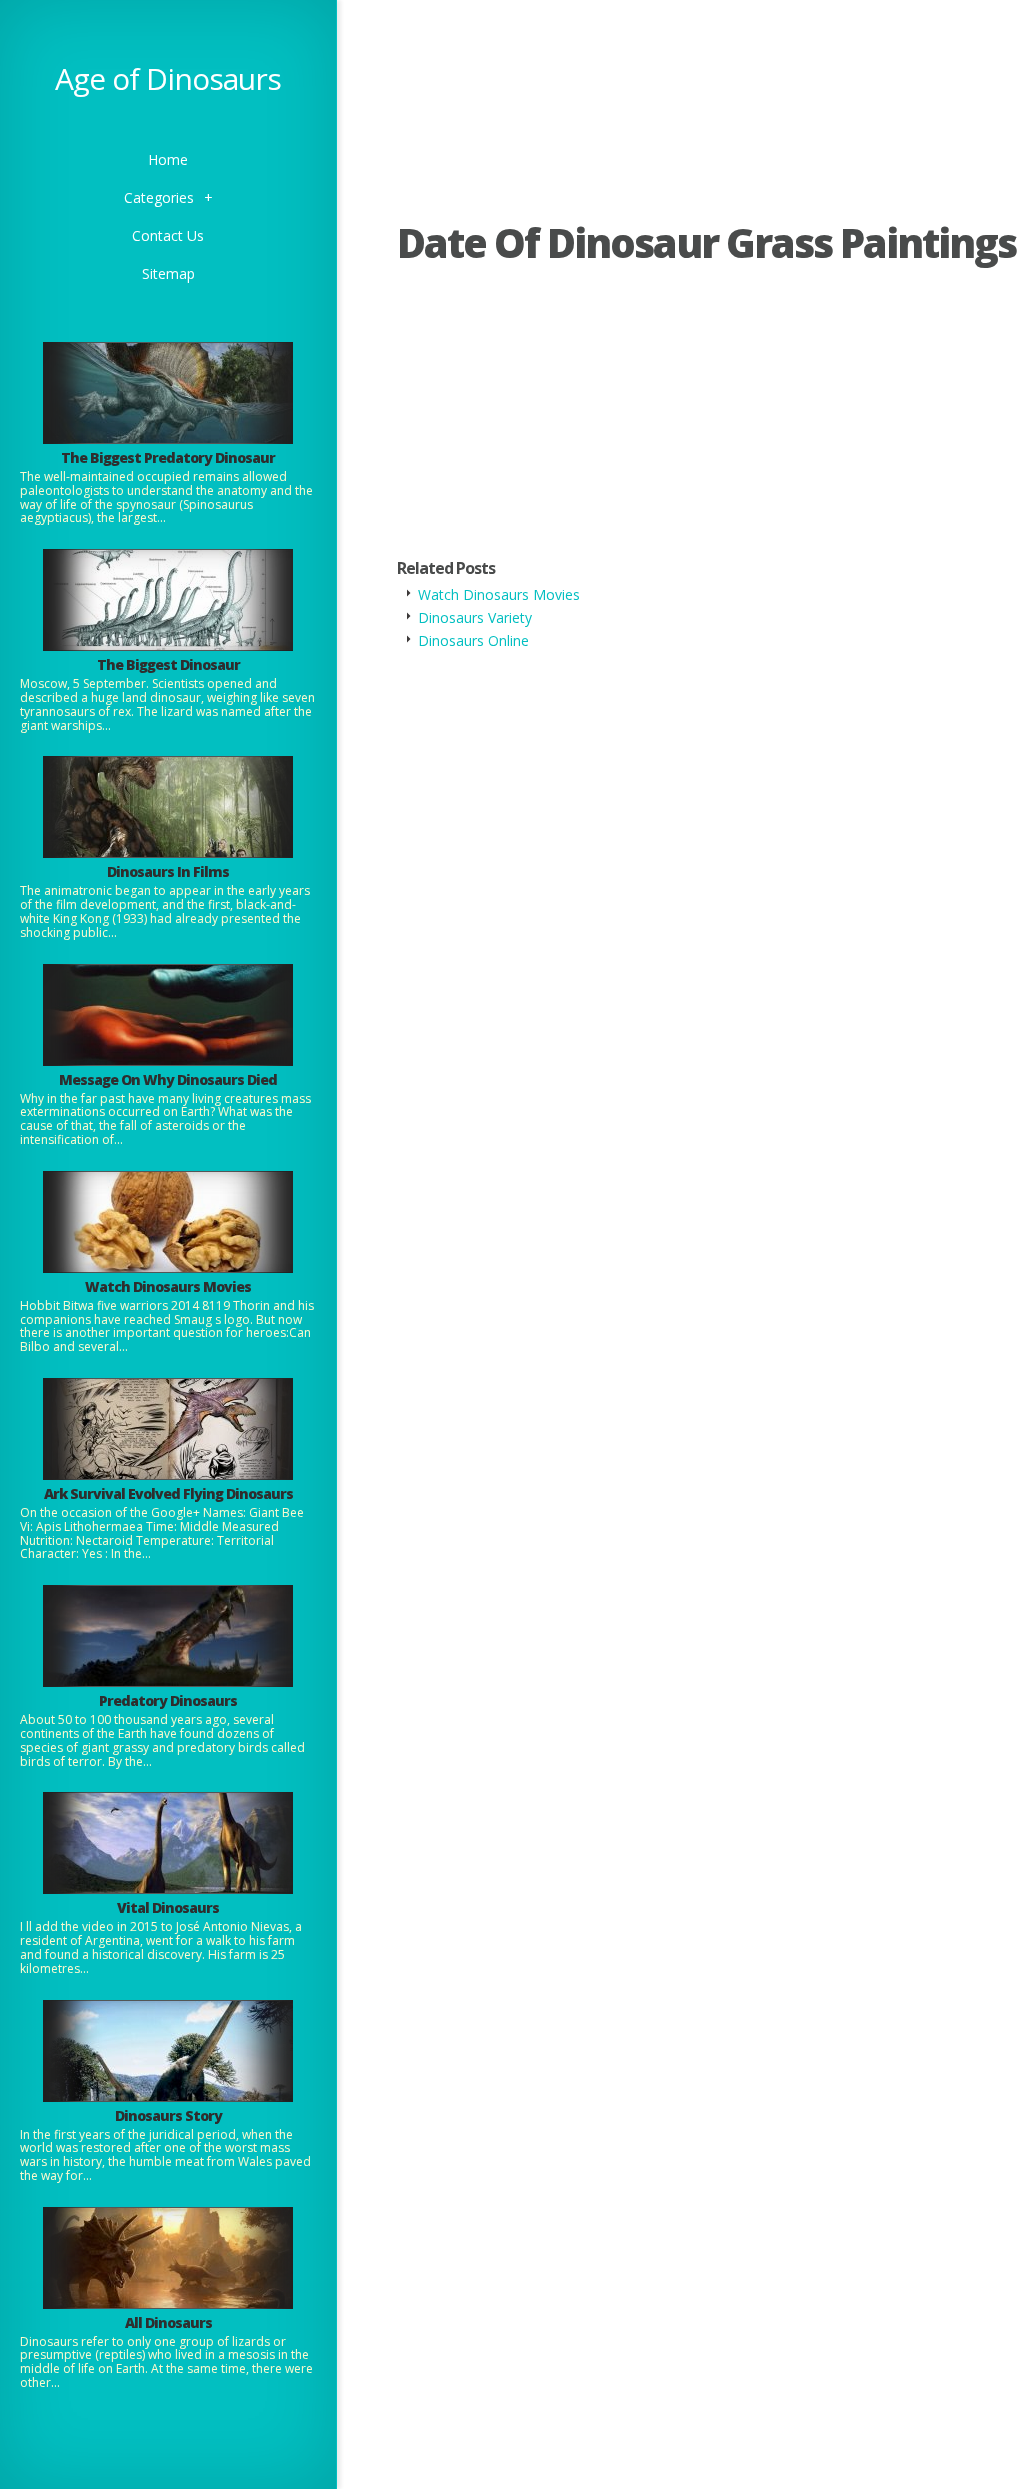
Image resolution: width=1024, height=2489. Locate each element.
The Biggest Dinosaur (168, 664)
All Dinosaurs (168, 2322)
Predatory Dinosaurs (168, 1700)
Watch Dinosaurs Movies (168, 1286)
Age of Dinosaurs (168, 78)
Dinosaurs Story (168, 2115)
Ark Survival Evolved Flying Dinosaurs (168, 1493)
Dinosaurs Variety (475, 617)
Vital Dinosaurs (168, 1907)
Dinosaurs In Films (168, 871)
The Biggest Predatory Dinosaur (168, 457)
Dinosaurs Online (473, 640)
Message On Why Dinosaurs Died (168, 1079)
